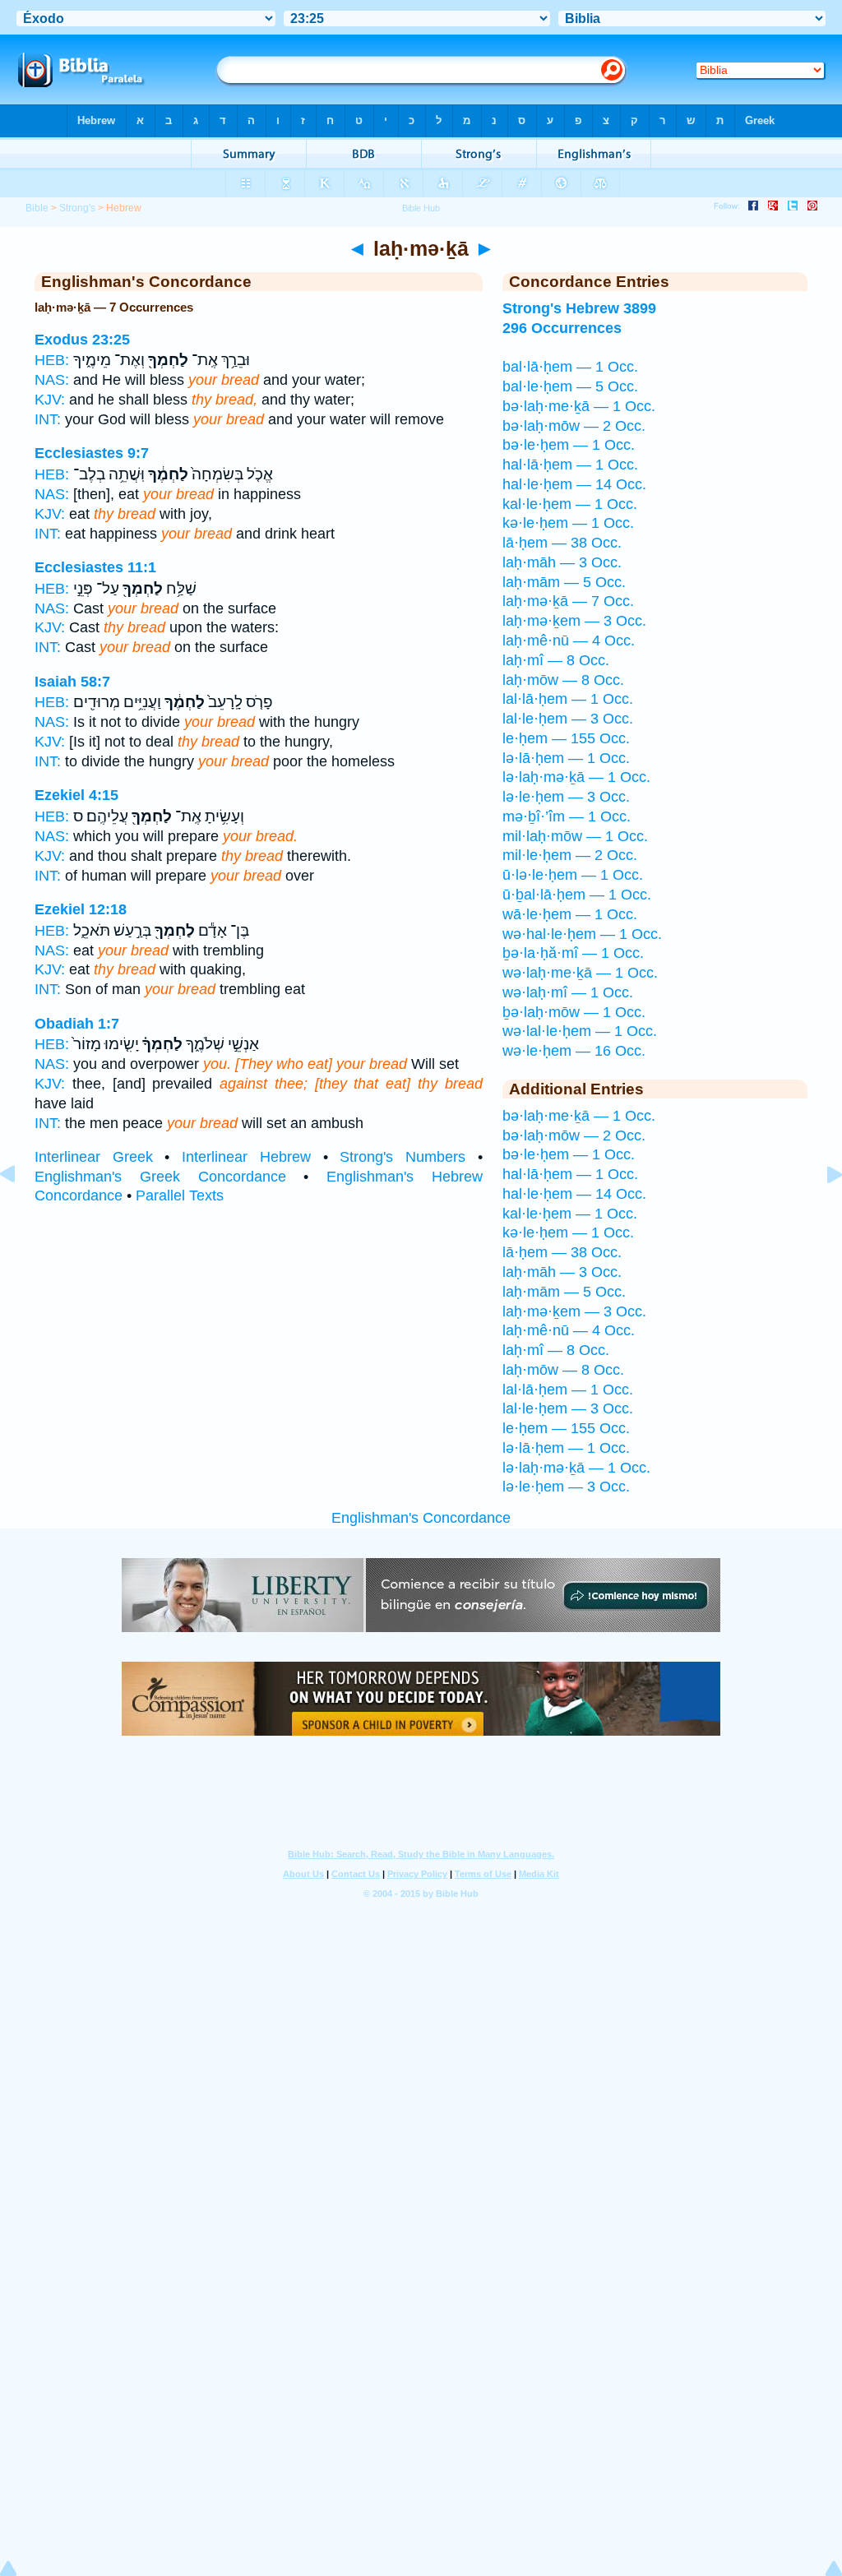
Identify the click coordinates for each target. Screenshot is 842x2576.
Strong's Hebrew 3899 (579, 308)
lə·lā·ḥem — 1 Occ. (566, 758)
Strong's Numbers (402, 1157)
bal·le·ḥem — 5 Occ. (570, 386)
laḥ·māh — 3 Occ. (562, 562)
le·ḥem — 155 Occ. (566, 738)
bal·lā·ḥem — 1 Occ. (570, 367)
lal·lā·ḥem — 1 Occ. (568, 699)
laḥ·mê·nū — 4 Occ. (569, 641)
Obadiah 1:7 (77, 1024)
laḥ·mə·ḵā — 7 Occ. (568, 601)
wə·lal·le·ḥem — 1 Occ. (580, 1031)
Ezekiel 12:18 (81, 909)
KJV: (50, 400)
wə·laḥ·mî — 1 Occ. (568, 992)
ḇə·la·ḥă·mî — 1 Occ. (573, 953)
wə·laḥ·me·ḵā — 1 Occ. (580, 973)
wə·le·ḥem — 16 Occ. (574, 1051)
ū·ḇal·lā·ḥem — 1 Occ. (577, 895)
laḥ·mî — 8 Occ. (556, 660)
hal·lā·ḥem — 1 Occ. (570, 465)
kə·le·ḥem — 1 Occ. (568, 523)
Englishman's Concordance (421, 1518)
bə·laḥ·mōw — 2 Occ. (574, 426)
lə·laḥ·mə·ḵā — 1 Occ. (576, 777)
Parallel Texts (180, 1196)
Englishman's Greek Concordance (160, 1177)
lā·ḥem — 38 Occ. (562, 543)
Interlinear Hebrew (246, 1157)
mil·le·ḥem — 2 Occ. (570, 855)
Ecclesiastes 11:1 (95, 567)
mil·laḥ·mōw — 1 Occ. (575, 836)
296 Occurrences (562, 328)
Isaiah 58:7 (72, 682)
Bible (37, 208)
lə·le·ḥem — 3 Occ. (566, 797)
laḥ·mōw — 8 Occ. (563, 680)
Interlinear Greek (94, 1157)
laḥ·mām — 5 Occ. (564, 582)
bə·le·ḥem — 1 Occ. (569, 445)
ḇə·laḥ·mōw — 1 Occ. (574, 1012)
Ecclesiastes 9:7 (92, 453)
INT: (48, 419)
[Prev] (21, 1211)
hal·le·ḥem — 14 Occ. (574, 484)
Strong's (77, 208)
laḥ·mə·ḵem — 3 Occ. (574, 621)
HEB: (52, 360)
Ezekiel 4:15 (76, 795)
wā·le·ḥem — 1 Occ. (570, 914)
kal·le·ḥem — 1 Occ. (570, 504)
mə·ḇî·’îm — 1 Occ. (567, 816)
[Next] (821, 1211)
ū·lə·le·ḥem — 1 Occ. (573, 875)
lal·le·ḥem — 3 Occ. (568, 719)
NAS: (52, 380)
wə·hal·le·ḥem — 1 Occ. (582, 934)
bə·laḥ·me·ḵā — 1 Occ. (579, 406)
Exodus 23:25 (82, 340)
